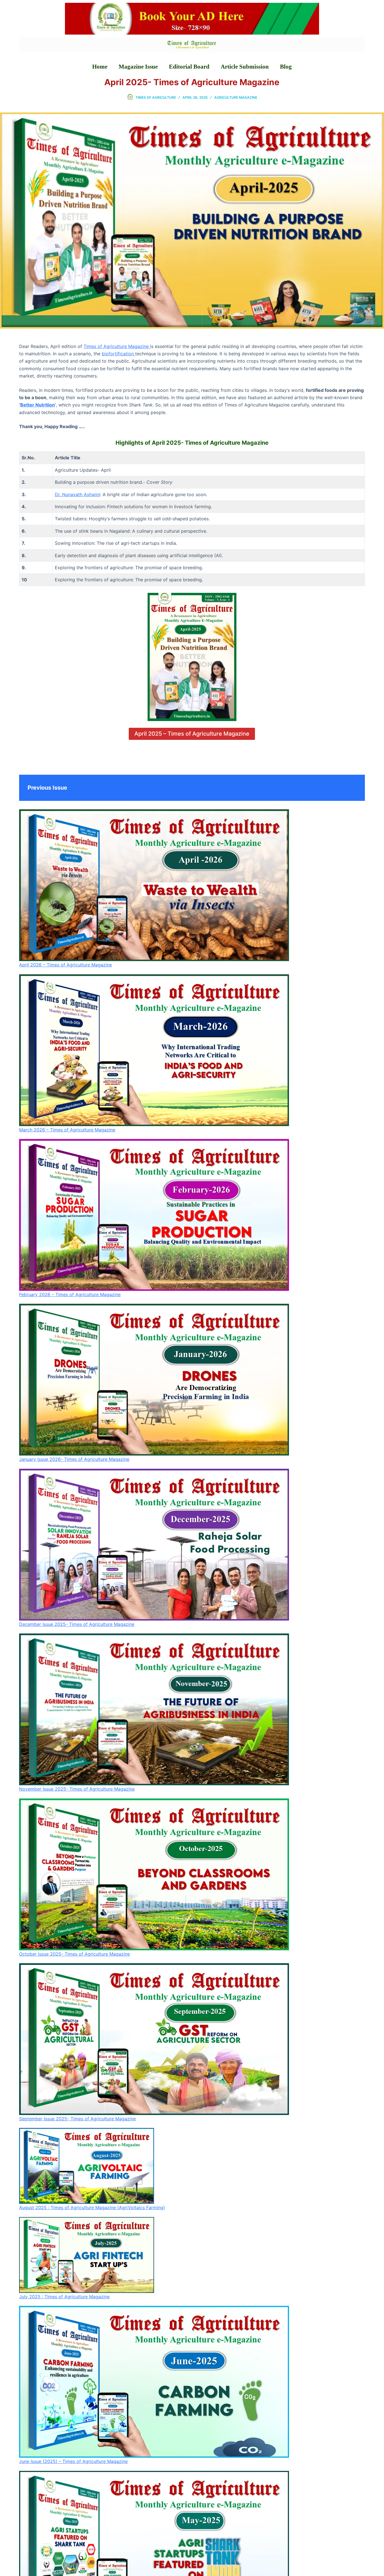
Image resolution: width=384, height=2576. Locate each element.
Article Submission (245, 67)
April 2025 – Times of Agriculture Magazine (192, 734)
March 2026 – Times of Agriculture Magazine (67, 1130)
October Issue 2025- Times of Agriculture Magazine (74, 1954)
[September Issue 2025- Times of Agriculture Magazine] (154, 2039)
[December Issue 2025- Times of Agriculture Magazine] (154, 1545)
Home (100, 67)
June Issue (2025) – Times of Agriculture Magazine (73, 2461)
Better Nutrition (38, 405)
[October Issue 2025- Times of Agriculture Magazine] (154, 1874)
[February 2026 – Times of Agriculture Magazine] (154, 1215)
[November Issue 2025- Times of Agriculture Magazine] (154, 1709)
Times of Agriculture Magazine (117, 346)
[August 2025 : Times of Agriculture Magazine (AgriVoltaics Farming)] (87, 2166)
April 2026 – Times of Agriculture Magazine (65, 965)
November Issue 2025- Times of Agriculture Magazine (77, 1789)
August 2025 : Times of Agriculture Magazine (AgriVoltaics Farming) (92, 2207)
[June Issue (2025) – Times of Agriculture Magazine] (154, 2382)
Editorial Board (189, 67)
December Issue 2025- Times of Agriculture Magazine (77, 1624)
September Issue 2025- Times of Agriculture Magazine (77, 2119)
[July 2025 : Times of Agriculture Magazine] (87, 2255)
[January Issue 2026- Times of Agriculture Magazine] (154, 1380)
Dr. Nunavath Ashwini (77, 494)
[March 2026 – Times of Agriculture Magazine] (154, 1050)
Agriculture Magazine (236, 97)
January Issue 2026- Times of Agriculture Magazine (74, 1459)
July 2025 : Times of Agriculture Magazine (64, 2297)
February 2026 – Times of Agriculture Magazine (70, 1294)
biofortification (118, 354)
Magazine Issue (138, 67)
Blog (286, 67)
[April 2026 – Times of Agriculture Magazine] (154, 885)
